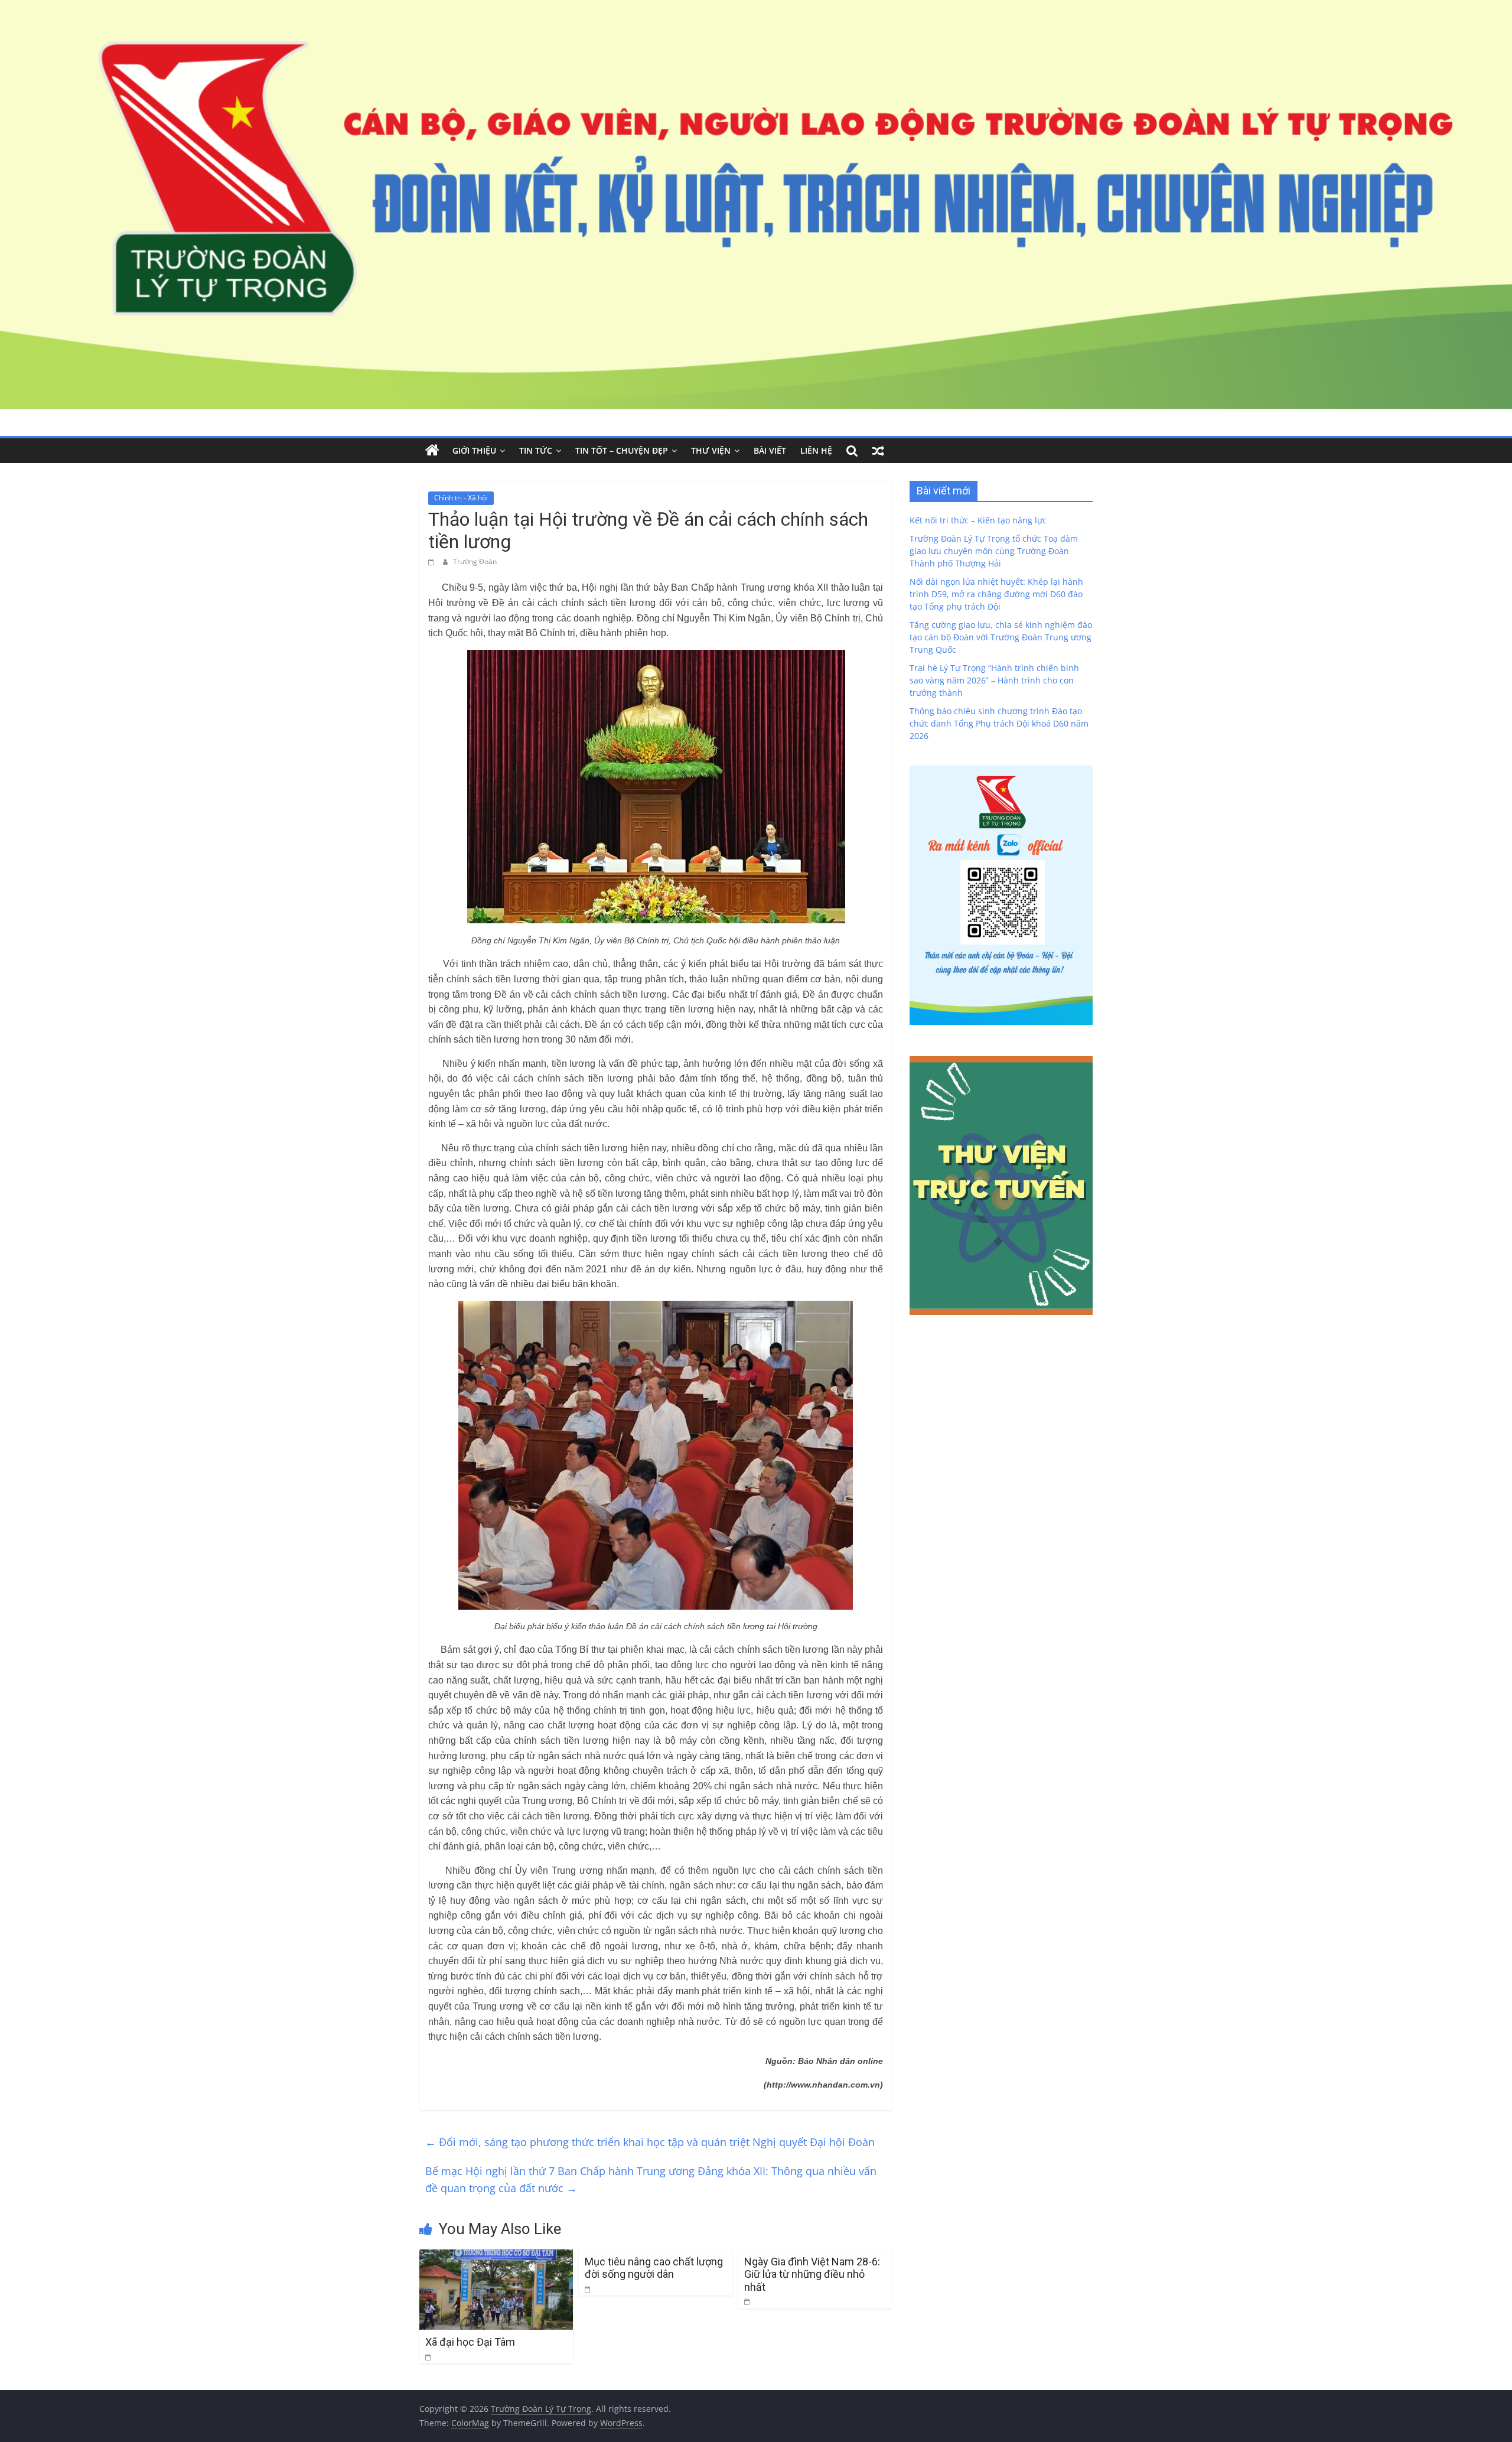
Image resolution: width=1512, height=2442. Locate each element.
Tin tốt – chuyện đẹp (622, 450)
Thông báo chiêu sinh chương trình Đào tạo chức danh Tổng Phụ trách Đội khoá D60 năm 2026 (999, 723)
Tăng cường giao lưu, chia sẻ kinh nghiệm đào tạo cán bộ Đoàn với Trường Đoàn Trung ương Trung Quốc (1001, 637)
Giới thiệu (474, 450)
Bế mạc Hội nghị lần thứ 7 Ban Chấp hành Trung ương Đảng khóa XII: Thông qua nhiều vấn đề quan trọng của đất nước (651, 2179)
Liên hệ (816, 450)
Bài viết (770, 450)
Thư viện (711, 450)
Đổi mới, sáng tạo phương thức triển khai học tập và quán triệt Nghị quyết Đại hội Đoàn (650, 2142)
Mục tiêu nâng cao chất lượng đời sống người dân (654, 2268)
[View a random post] (878, 451)
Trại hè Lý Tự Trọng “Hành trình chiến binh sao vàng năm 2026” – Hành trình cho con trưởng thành (994, 680)
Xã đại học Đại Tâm (470, 2342)
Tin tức (536, 450)
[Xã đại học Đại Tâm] (496, 2257)
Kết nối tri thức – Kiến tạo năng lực (978, 520)
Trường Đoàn (475, 561)
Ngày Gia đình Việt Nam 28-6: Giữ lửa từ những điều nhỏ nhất (812, 2274)
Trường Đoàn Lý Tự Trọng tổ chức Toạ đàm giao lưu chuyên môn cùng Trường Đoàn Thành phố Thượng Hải (994, 551)
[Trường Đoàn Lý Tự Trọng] (432, 451)
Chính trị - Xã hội (461, 498)
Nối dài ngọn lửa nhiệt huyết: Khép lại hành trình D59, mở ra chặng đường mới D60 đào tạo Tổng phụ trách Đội (996, 594)
